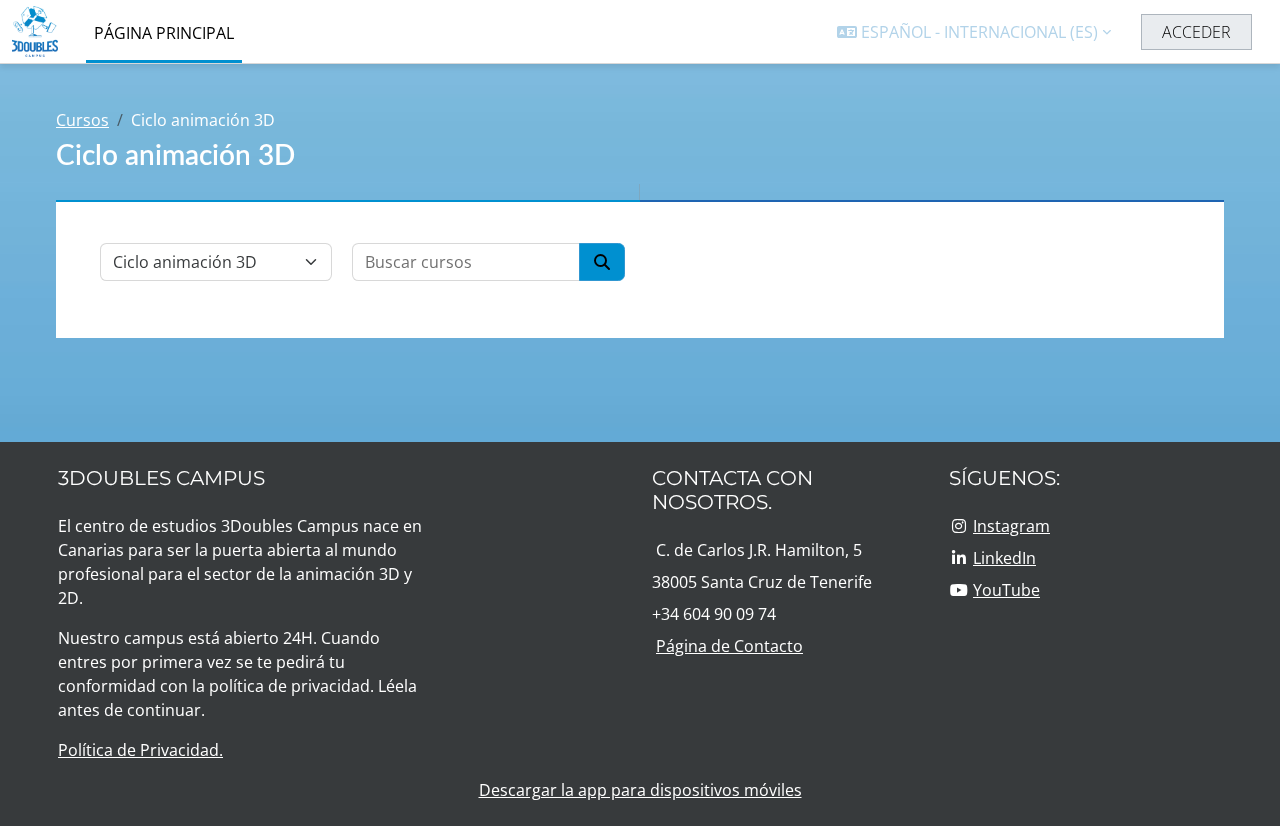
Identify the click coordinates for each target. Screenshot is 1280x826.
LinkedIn (1004, 558)
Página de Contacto (729, 646)
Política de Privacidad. (140, 750)
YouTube (1006, 590)
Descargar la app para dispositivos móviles (640, 790)
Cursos (82, 120)
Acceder (1196, 32)
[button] (974, 32)
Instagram (1011, 526)
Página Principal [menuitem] (164, 33)
